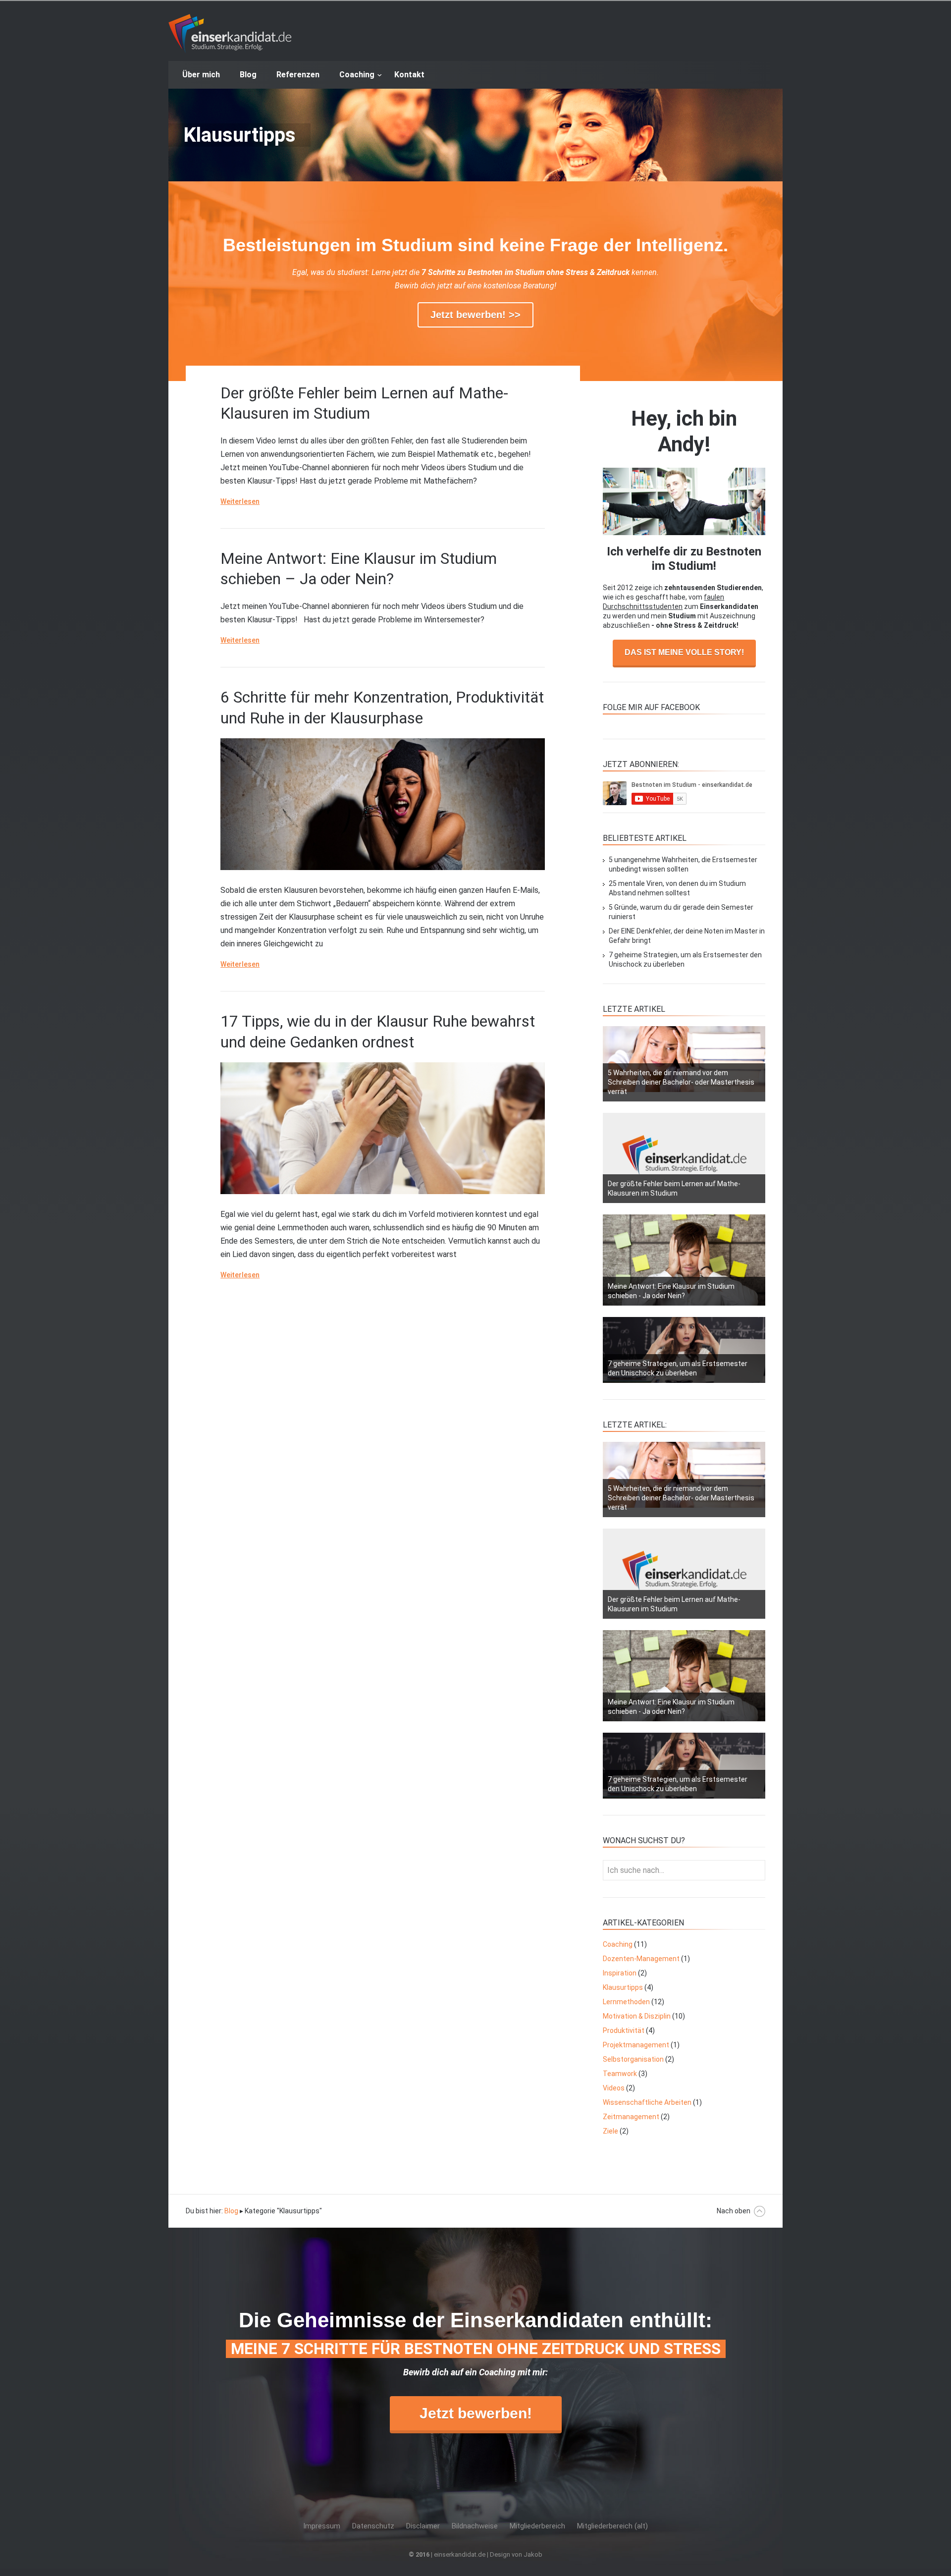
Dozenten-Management (641, 1959)
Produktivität (624, 2030)
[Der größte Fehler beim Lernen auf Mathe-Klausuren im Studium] (684, 1158)
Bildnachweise (475, 2526)
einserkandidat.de (230, 34)
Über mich (201, 75)
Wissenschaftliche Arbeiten (647, 2102)
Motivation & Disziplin (637, 2016)
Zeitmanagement (631, 2117)
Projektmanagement (636, 2045)
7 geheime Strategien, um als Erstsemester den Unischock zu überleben (685, 959)
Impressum (322, 2526)
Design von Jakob (516, 2554)
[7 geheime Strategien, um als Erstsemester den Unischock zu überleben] (684, 1350)
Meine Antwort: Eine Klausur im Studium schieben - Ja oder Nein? (671, 1291)
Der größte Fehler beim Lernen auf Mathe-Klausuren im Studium (674, 1188)
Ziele (610, 2131)
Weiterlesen (240, 501)
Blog (248, 75)
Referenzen (298, 75)
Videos (614, 2088)
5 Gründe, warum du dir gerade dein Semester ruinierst (681, 912)
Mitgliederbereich (537, 2526)
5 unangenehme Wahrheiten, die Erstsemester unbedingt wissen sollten (683, 864)
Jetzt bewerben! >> (475, 315)
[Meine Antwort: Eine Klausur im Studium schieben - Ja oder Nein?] (684, 1260)
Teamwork (620, 2074)
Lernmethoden (626, 2002)
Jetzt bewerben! (476, 2413)
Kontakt (409, 75)
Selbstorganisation (633, 2059)
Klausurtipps (623, 1987)
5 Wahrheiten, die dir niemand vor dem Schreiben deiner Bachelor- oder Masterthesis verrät (681, 1082)
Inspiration (620, 1973)
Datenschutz (373, 2526)
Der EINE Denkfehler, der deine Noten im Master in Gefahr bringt (687, 936)
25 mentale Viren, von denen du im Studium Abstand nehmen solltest (677, 888)
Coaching (357, 75)
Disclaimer (423, 2526)
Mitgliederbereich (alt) (612, 2526)
